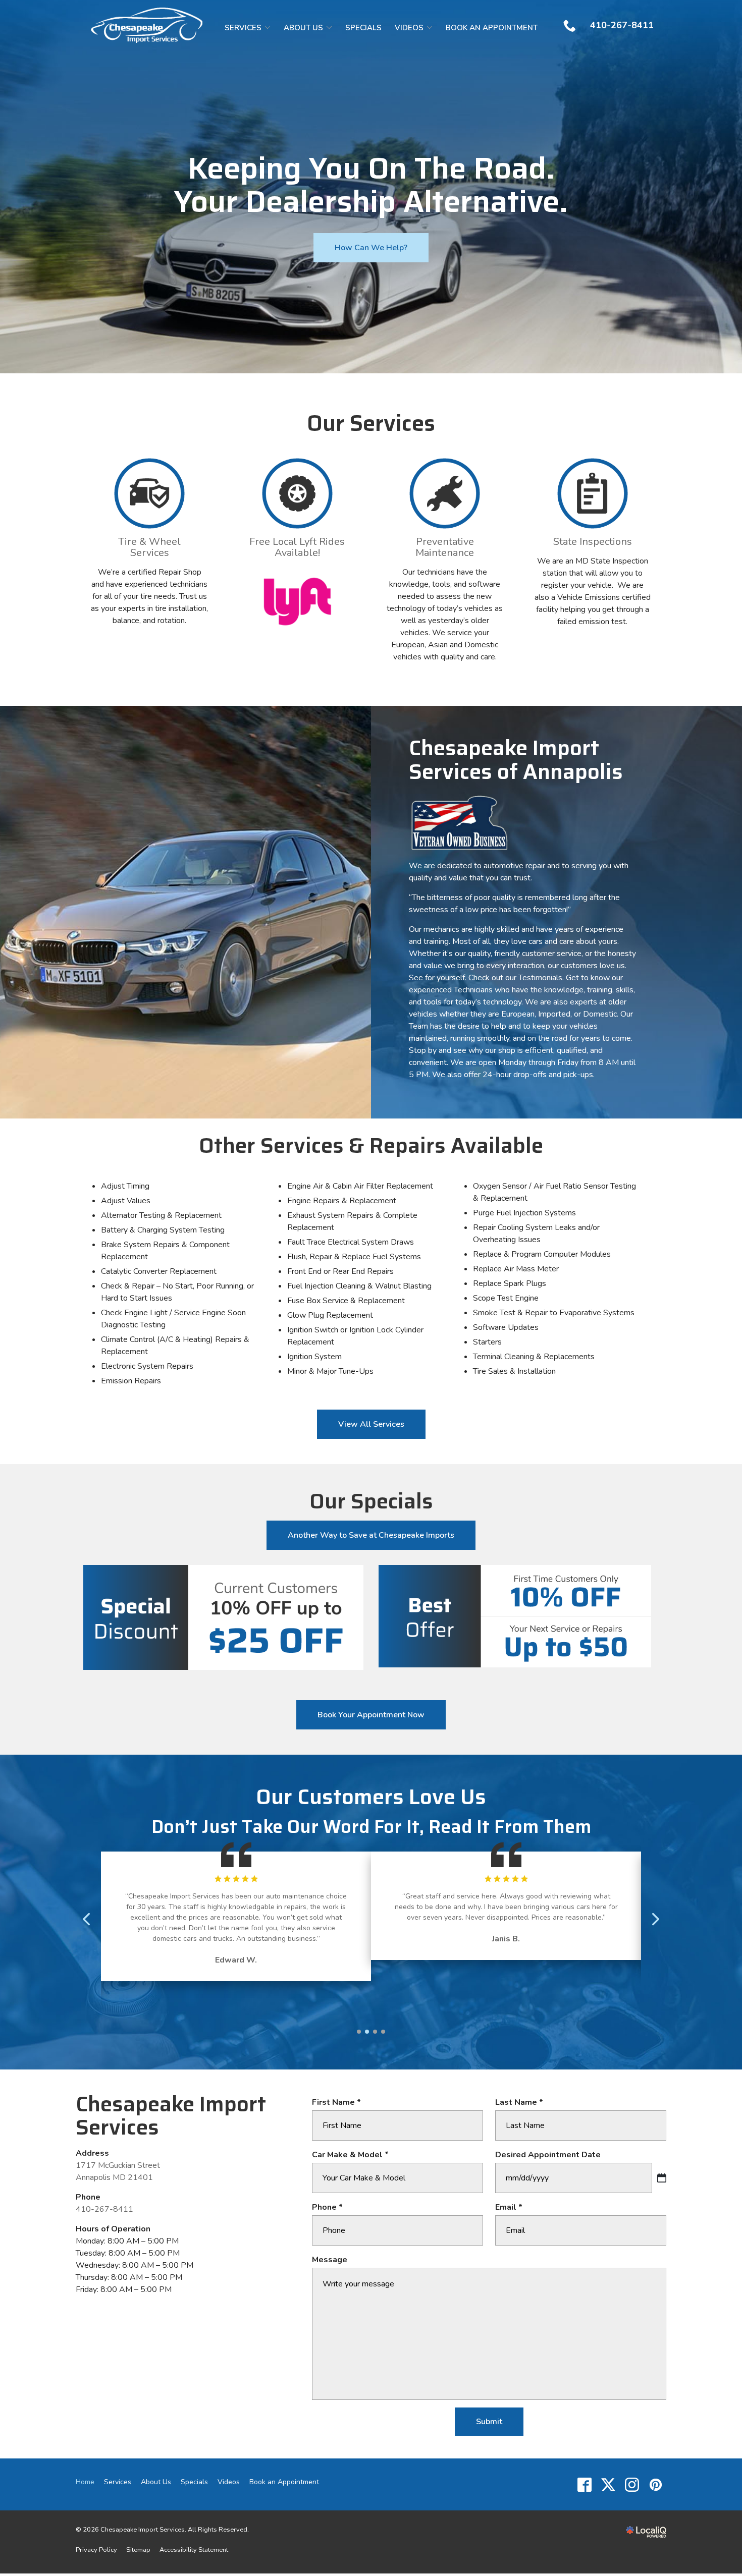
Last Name (522, 2102)
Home (85, 2482)
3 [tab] (375, 2032)
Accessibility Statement (194, 2550)
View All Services (371, 1424)
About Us (303, 28)
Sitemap (138, 2550)
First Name (339, 2102)
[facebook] (584, 2484)
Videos (409, 28)
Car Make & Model (353, 2155)
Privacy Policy (96, 2550)
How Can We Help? (371, 248)
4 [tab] (383, 2032)
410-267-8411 (104, 2209)
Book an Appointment (492, 28)
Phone (330, 2207)
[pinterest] (655, 2484)
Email (511, 2207)
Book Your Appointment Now (371, 1715)
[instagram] (632, 2484)
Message (330, 2260)
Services (243, 28)
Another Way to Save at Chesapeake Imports (371, 1535)
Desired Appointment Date (548, 2155)
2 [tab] (367, 2032)
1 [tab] (359, 2032)
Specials (363, 28)
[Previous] (87, 1919)
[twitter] (608, 2484)
